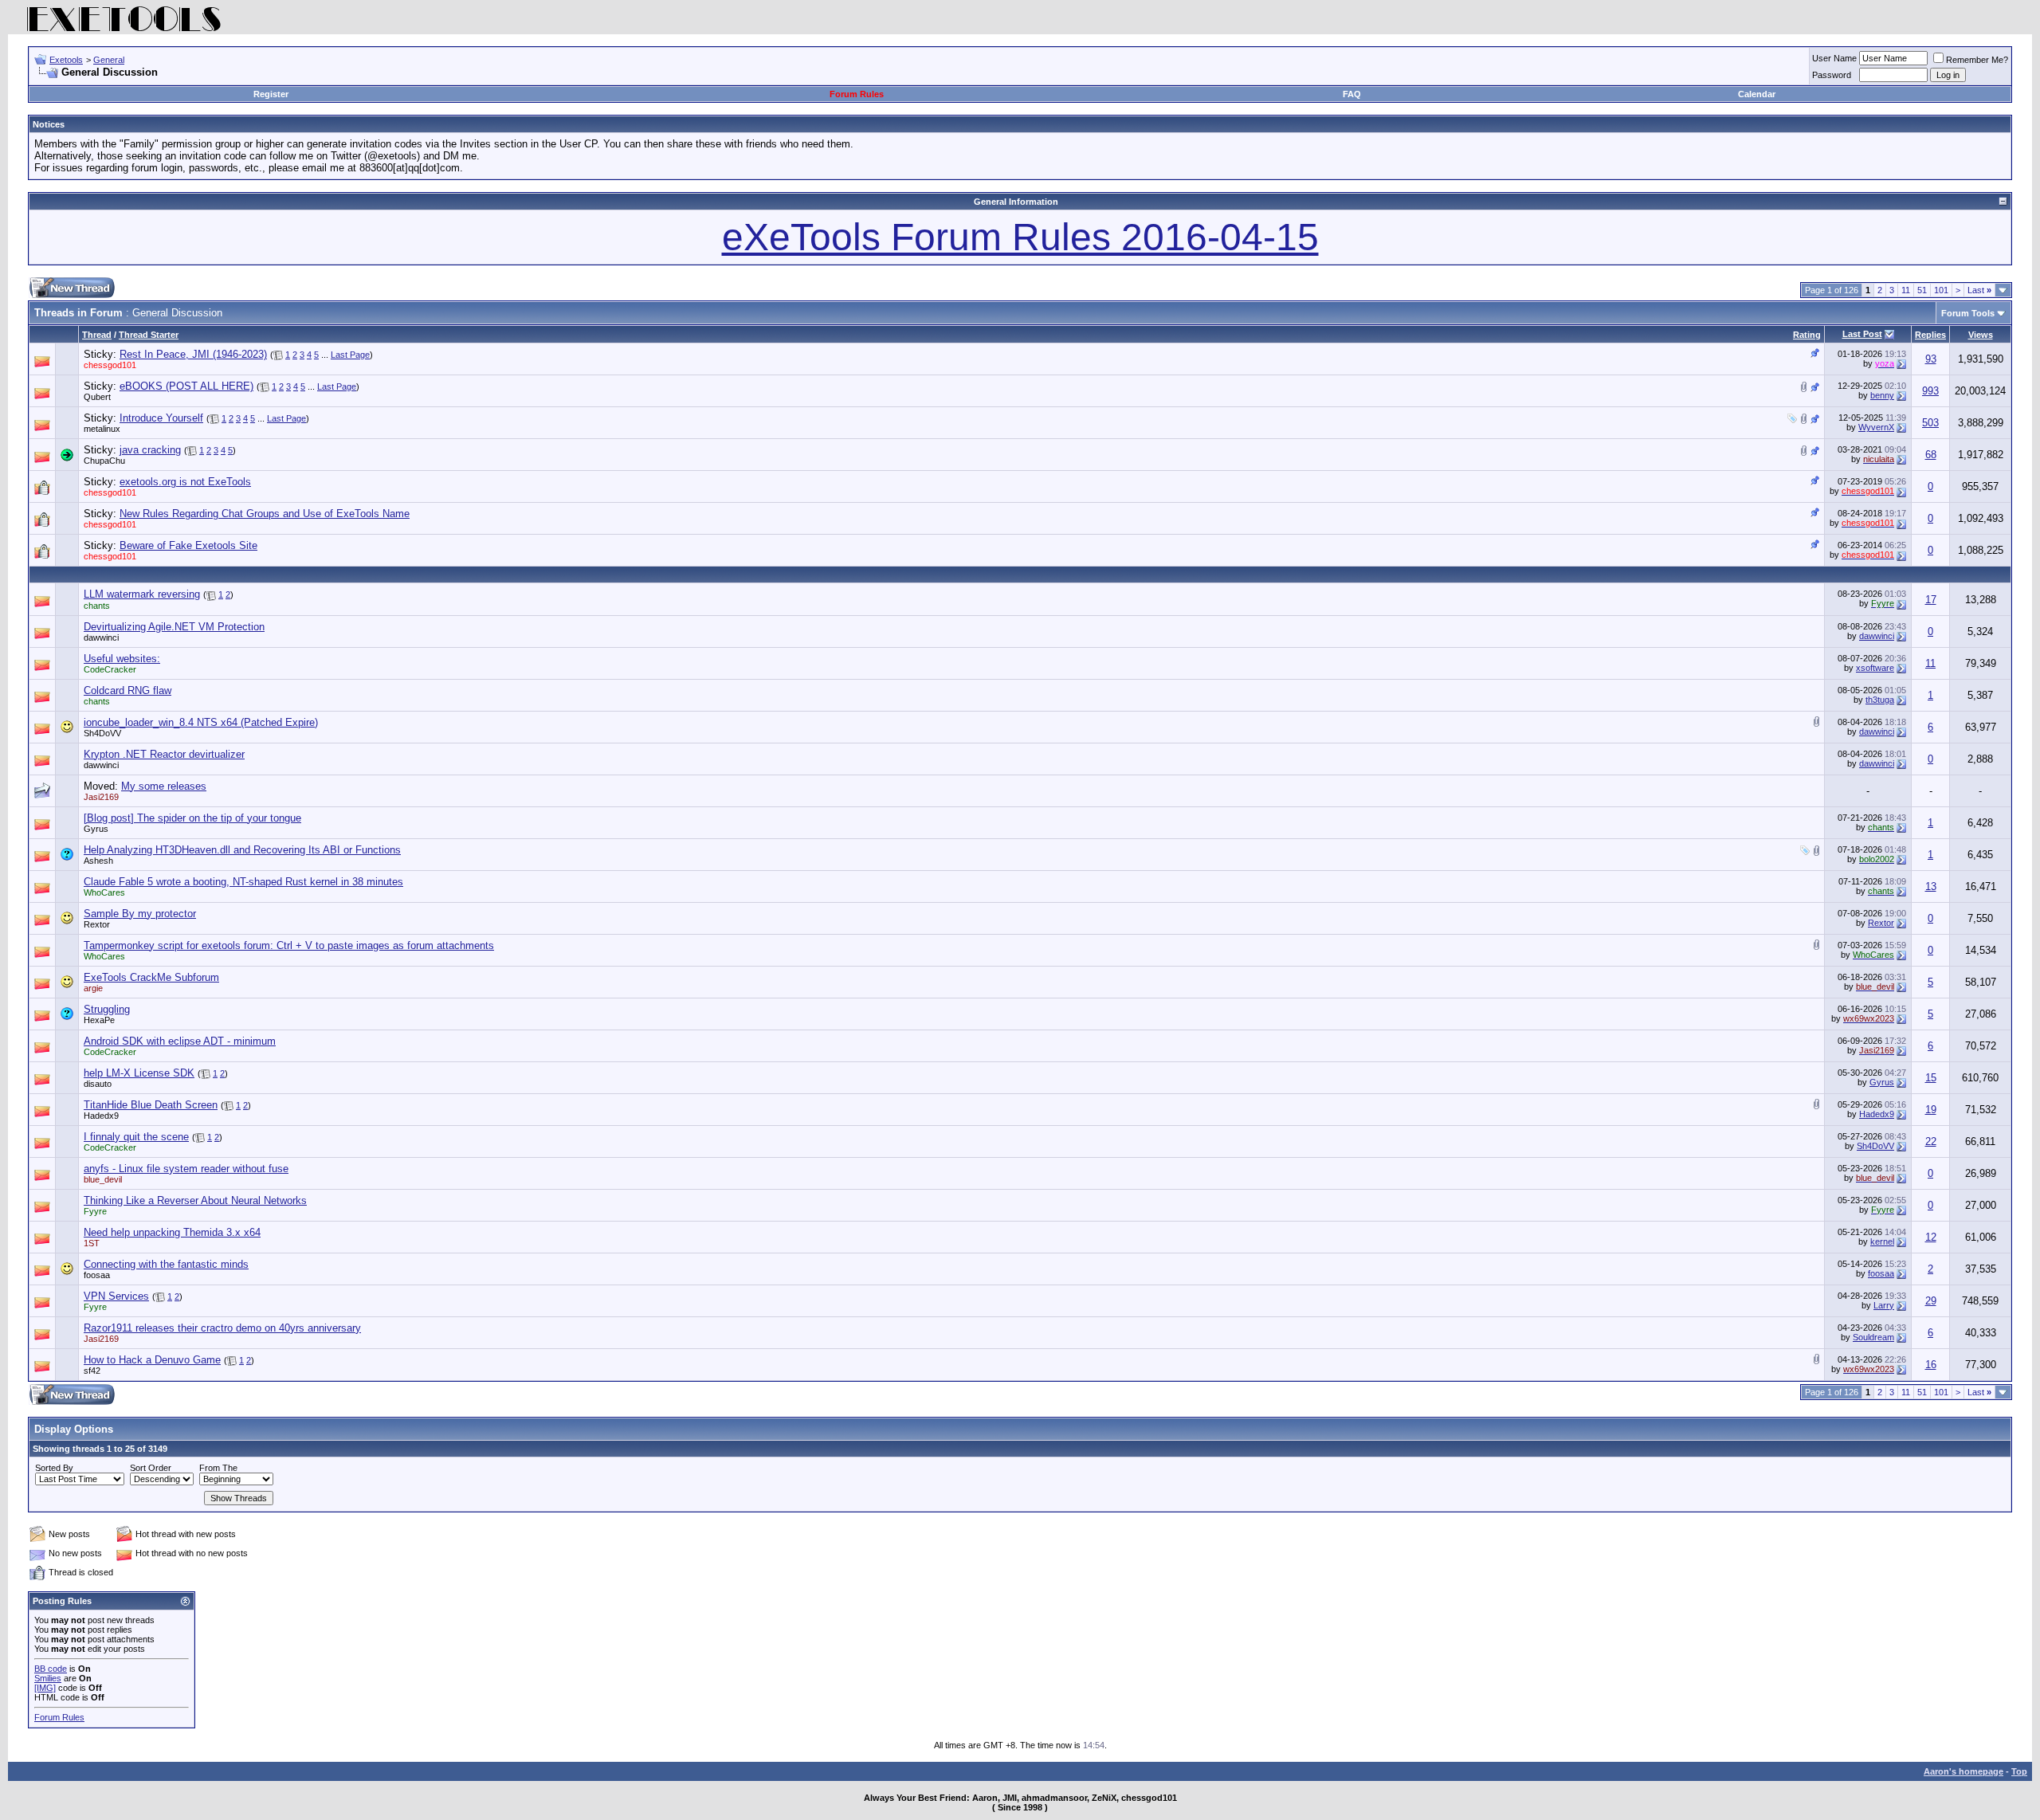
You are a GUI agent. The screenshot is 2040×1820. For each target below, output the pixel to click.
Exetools (66, 60)
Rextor (97, 924)
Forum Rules (857, 94)
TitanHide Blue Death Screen (151, 1105)
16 (1931, 1365)
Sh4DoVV (102, 733)
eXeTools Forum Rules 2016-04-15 (1020, 237)
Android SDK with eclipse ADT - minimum (180, 1041)
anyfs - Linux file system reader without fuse (186, 1169)
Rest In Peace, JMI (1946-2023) (193, 354)
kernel (1882, 1241)
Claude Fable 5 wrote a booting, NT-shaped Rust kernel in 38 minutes (243, 882)
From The (218, 1468)
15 (1931, 1078)
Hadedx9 (101, 1116)
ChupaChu (104, 461)
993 (1930, 391)
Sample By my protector (140, 914)
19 (1931, 1110)
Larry (1884, 1305)
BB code (51, 1669)
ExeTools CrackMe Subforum (151, 977)
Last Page (350, 355)
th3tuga (1880, 700)
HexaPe (99, 1020)
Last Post (1862, 334)
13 (1931, 886)
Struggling (107, 1009)
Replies (1930, 335)
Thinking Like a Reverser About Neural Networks (195, 1200)
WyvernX (1876, 427)
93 (1931, 359)
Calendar (1757, 94)
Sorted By (54, 1468)
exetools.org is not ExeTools (185, 482)
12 (1931, 1237)
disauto (98, 1084)
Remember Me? (1977, 60)
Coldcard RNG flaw (127, 690)
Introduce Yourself (161, 418)
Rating (1807, 335)
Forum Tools (1968, 313)
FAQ (1352, 94)
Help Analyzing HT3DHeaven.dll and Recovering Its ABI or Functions (242, 850)
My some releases (164, 786)
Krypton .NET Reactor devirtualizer (164, 754)
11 (1906, 290)
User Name (1834, 58)
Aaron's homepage (1963, 1771)
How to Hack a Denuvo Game (152, 1360)
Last (1979, 290)
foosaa (97, 1275)
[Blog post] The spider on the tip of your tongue (192, 818)
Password (1832, 75)
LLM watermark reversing (142, 594)
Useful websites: (122, 659)
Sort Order (151, 1468)
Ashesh (98, 861)
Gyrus (96, 829)
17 (1931, 600)
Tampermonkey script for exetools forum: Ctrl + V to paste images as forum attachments (289, 945)
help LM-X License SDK (139, 1073)
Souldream (1873, 1337)
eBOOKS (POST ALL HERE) (186, 386)
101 (1941, 290)
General (109, 60)
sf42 (92, 1371)
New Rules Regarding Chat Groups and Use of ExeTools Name (265, 514)
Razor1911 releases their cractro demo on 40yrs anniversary (222, 1328)
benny (1882, 395)
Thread (97, 335)
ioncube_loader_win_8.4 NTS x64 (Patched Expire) (201, 722)
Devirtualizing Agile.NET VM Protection (174, 627)
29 (1931, 1301)
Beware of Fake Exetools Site (188, 545)
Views (1981, 335)
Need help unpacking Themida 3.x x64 (172, 1232)
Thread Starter (149, 335)
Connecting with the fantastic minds (166, 1264)
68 (1931, 455)
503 (1930, 423)
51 (1922, 290)
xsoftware (1875, 668)
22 (1931, 1141)
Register (271, 94)
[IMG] (45, 1688)
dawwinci (101, 637)
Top (2019, 1771)
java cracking (150, 450)
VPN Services (116, 1296)
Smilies (48, 1678)
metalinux (102, 429)
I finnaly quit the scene (136, 1137)
